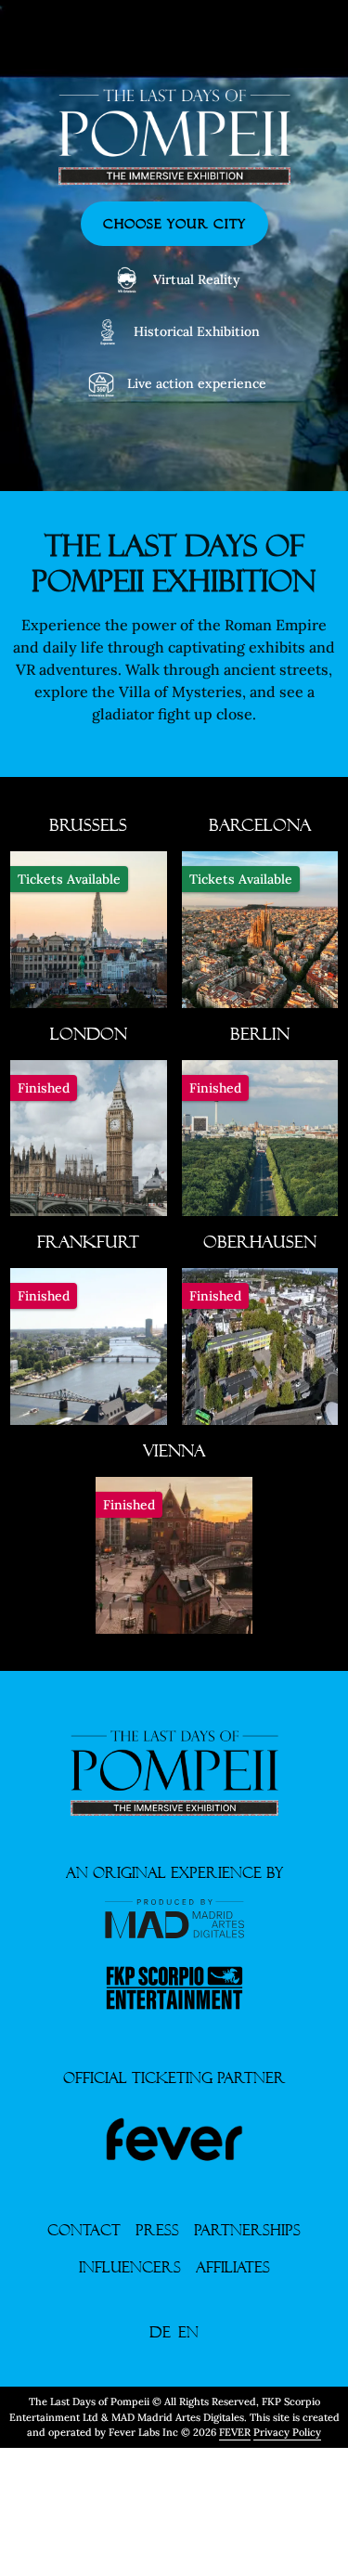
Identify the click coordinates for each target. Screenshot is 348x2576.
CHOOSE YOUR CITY (174, 224)
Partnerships (247, 2230)
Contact (84, 2230)
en (188, 2332)
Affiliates (233, 2267)
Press (157, 2230)
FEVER (235, 2432)
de (160, 2332)
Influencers (130, 2267)
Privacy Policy (287, 2432)
